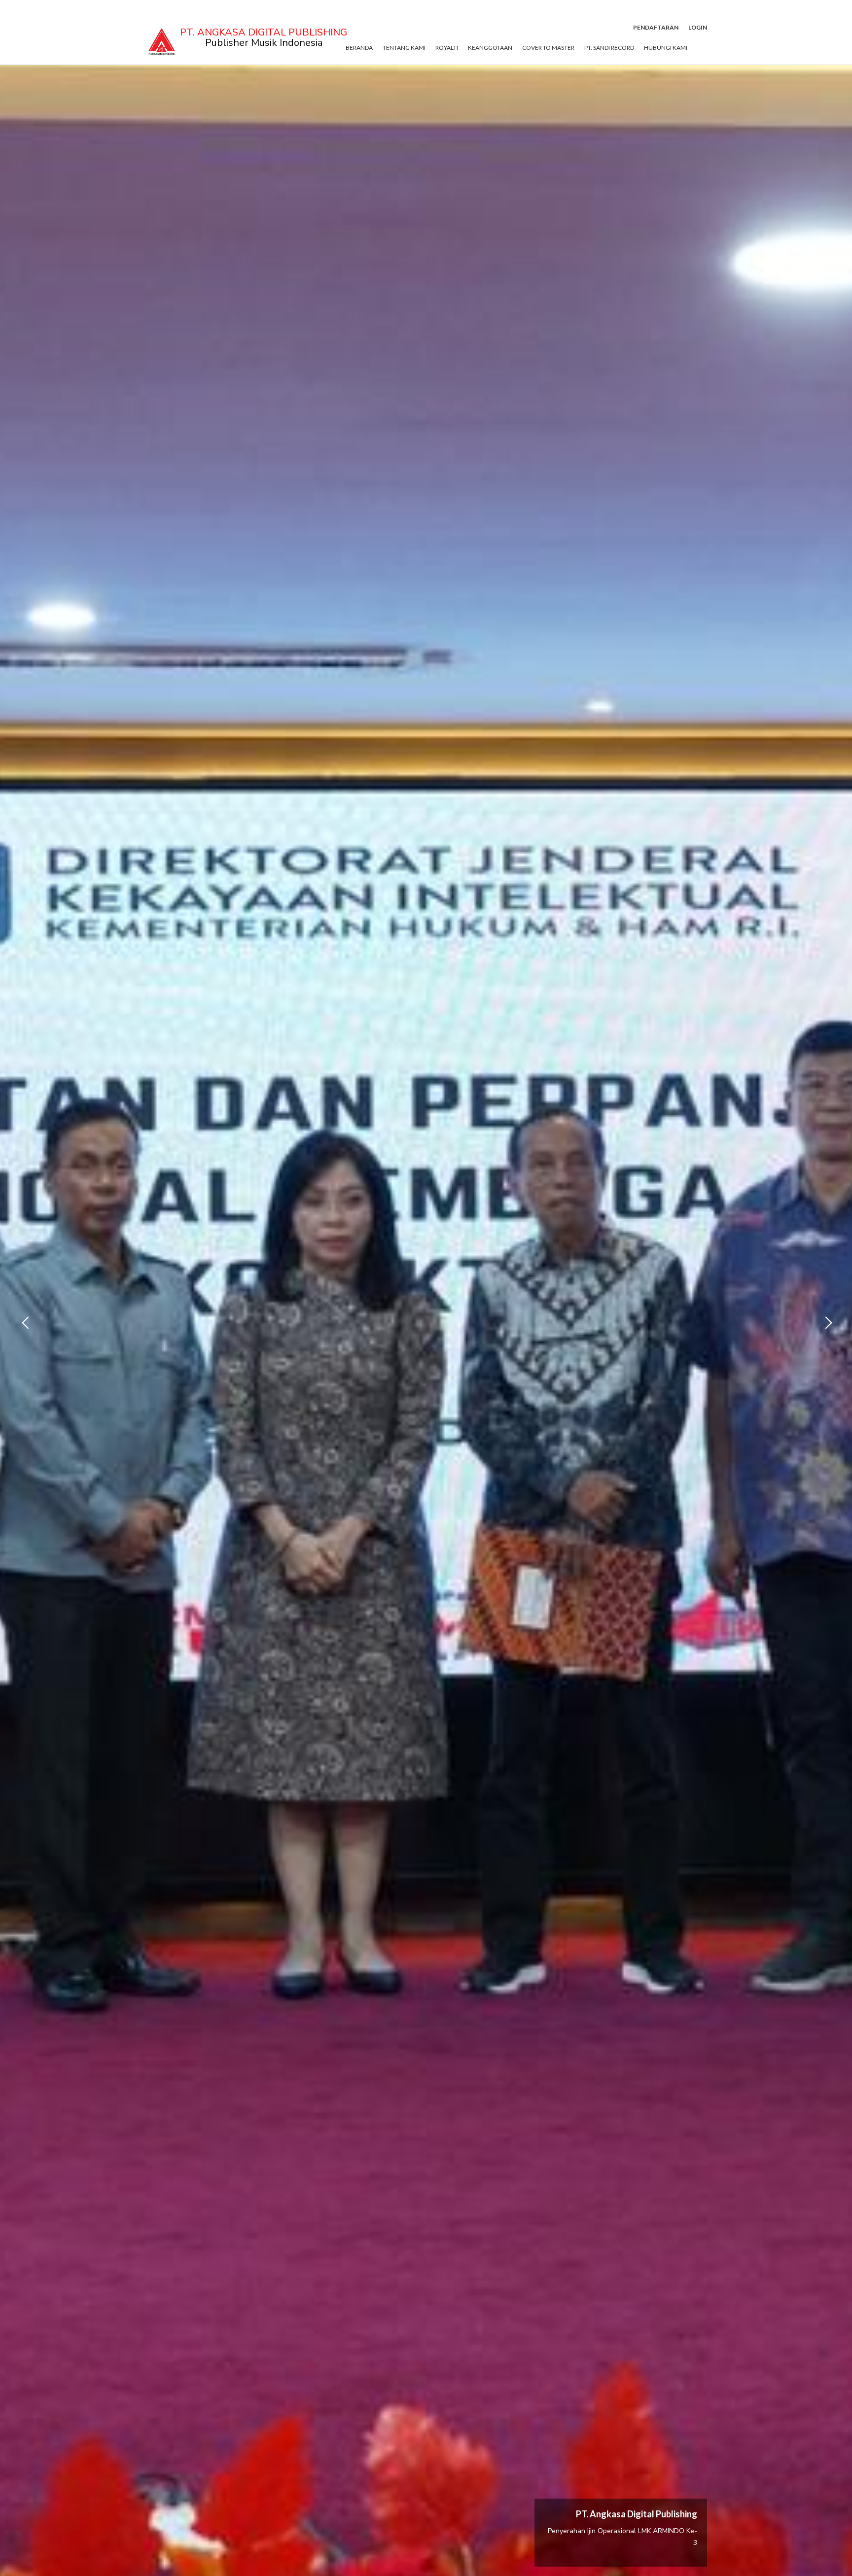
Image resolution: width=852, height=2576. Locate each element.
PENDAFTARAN (656, 27)
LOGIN (698, 27)
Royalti (447, 48)
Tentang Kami (404, 48)
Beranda (359, 48)
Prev (25, 1323)
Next (827, 1323)
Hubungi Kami (666, 48)
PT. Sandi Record (609, 48)
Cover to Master (548, 48)
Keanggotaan (490, 48)
